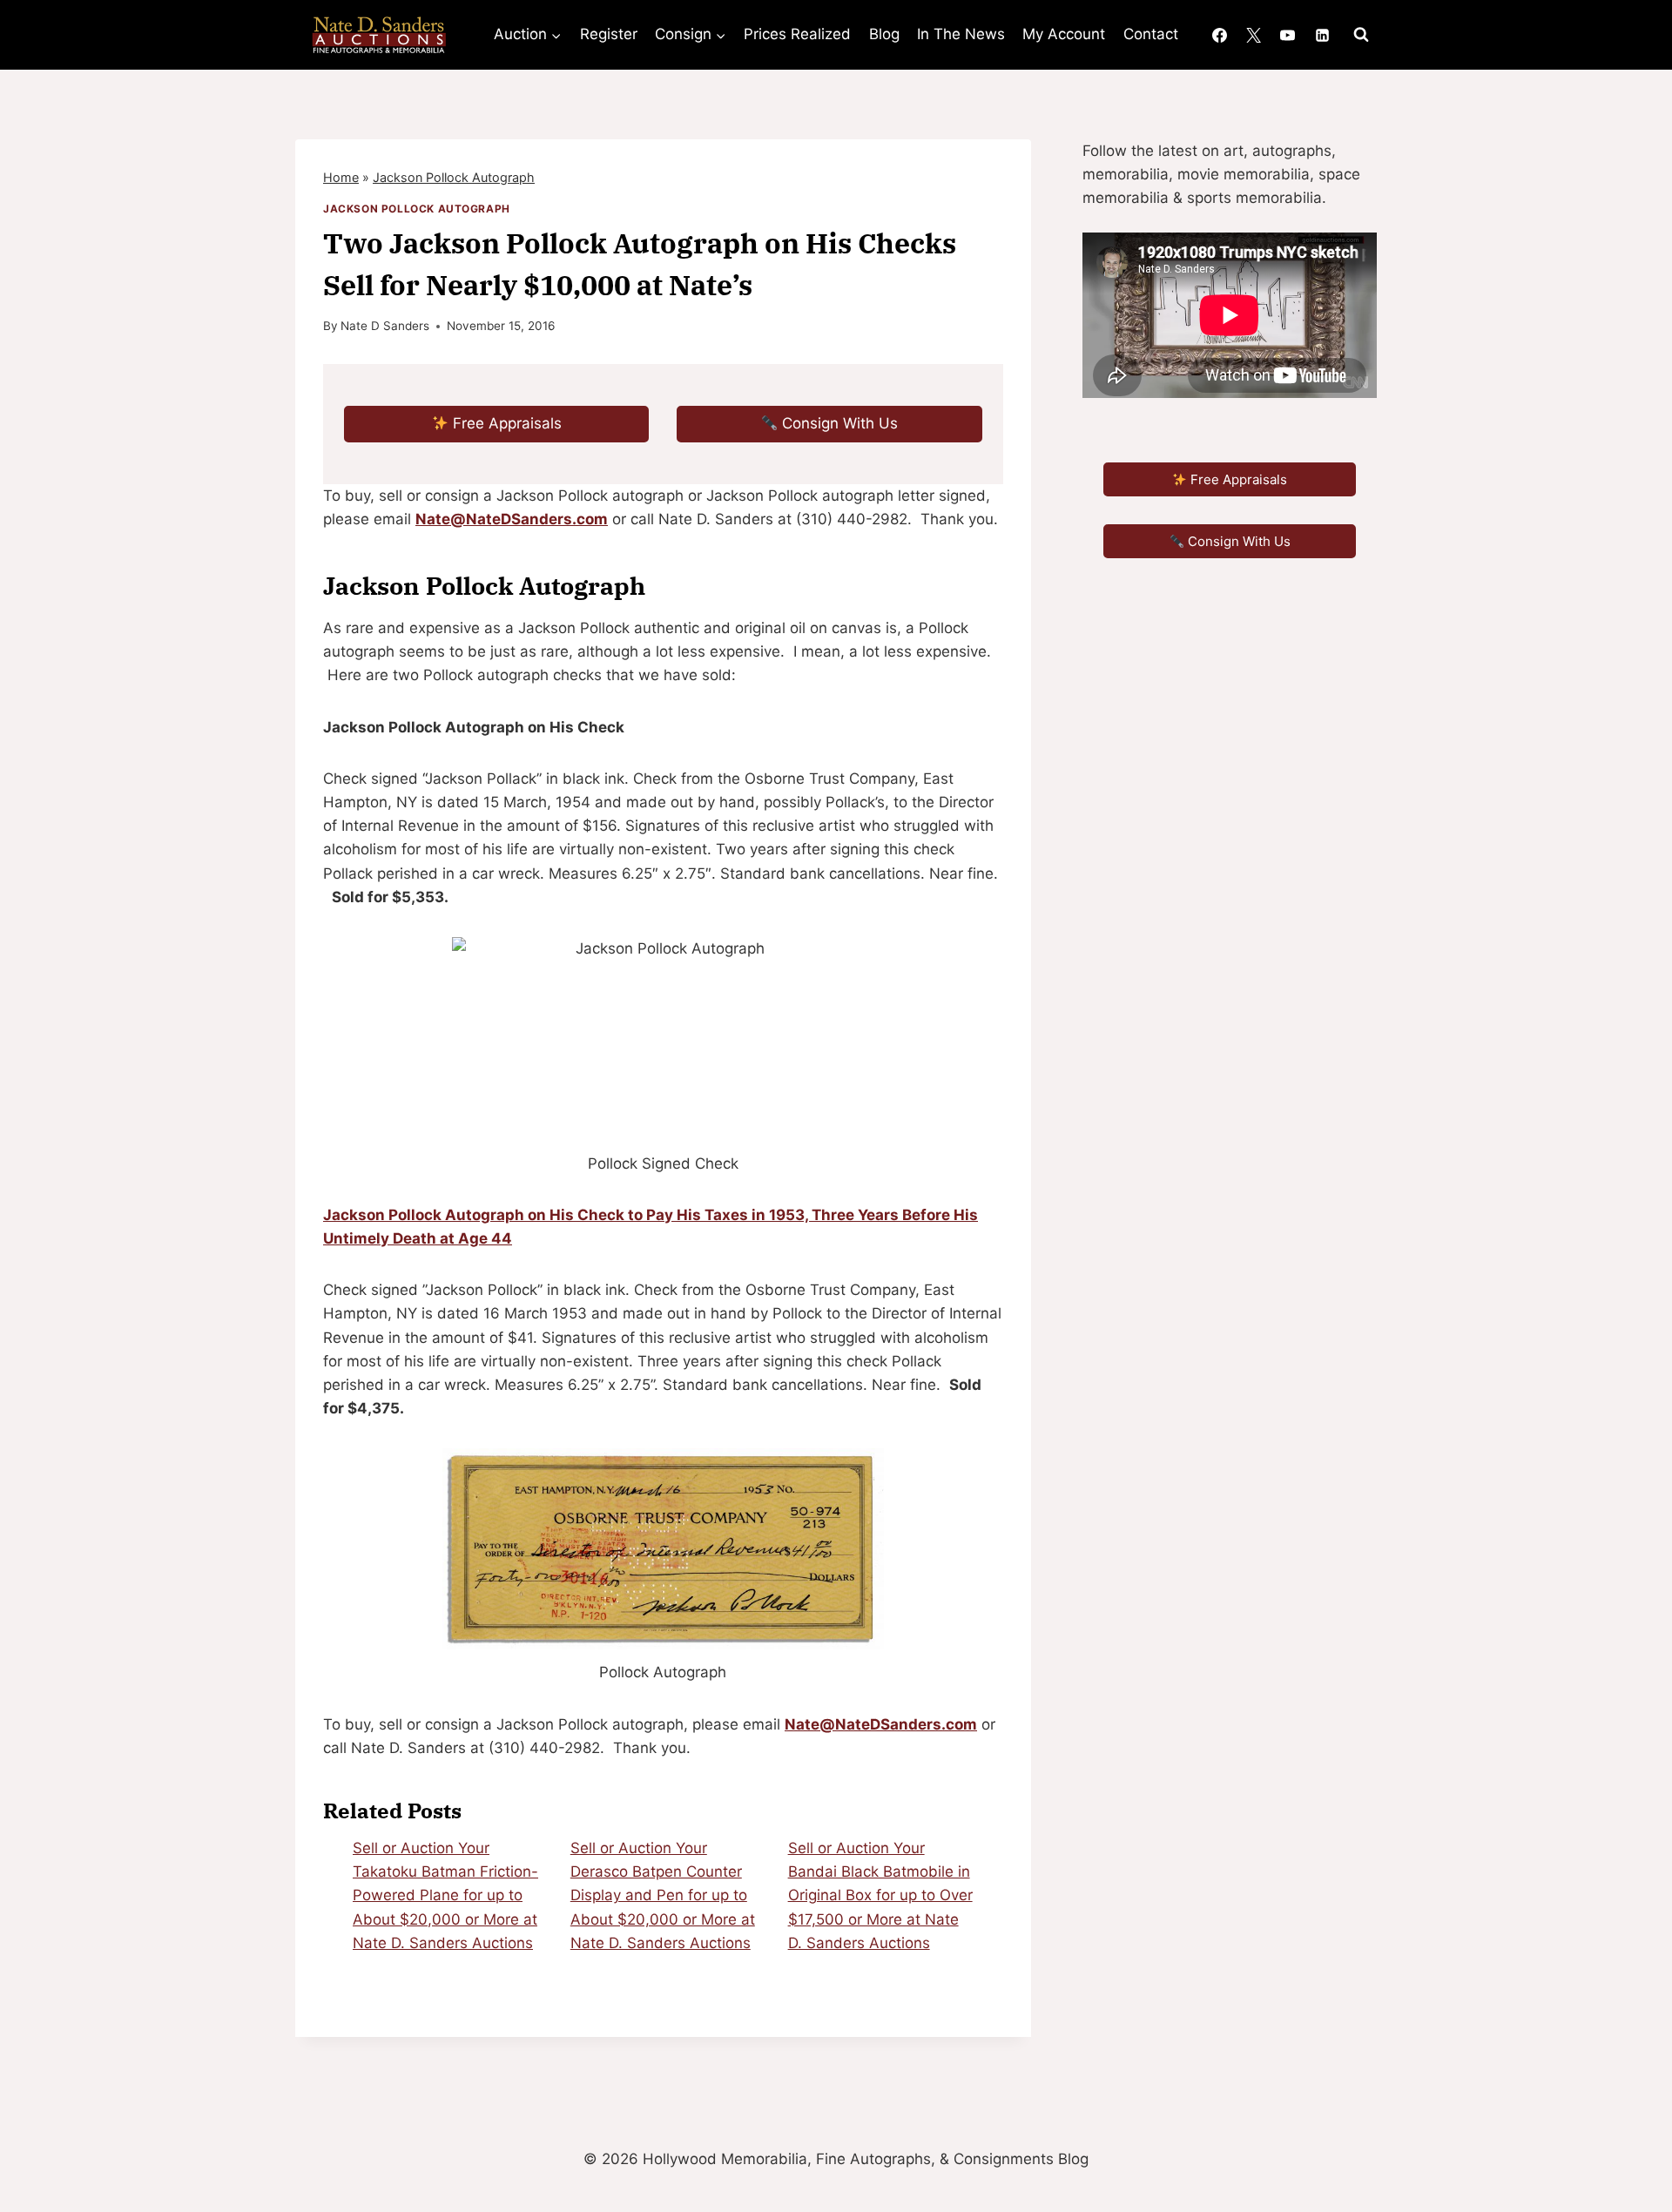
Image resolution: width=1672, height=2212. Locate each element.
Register (609, 34)
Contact (1151, 34)
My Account (1064, 34)
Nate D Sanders (385, 326)
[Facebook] (1220, 35)
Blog (884, 34)
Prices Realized (797, 34)
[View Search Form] (1361, 35)
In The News (961, 34)
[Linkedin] (1322, 35)
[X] (1254, 35)
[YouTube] (1288, 35)
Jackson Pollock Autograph (454, 177)
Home (341, 177)
